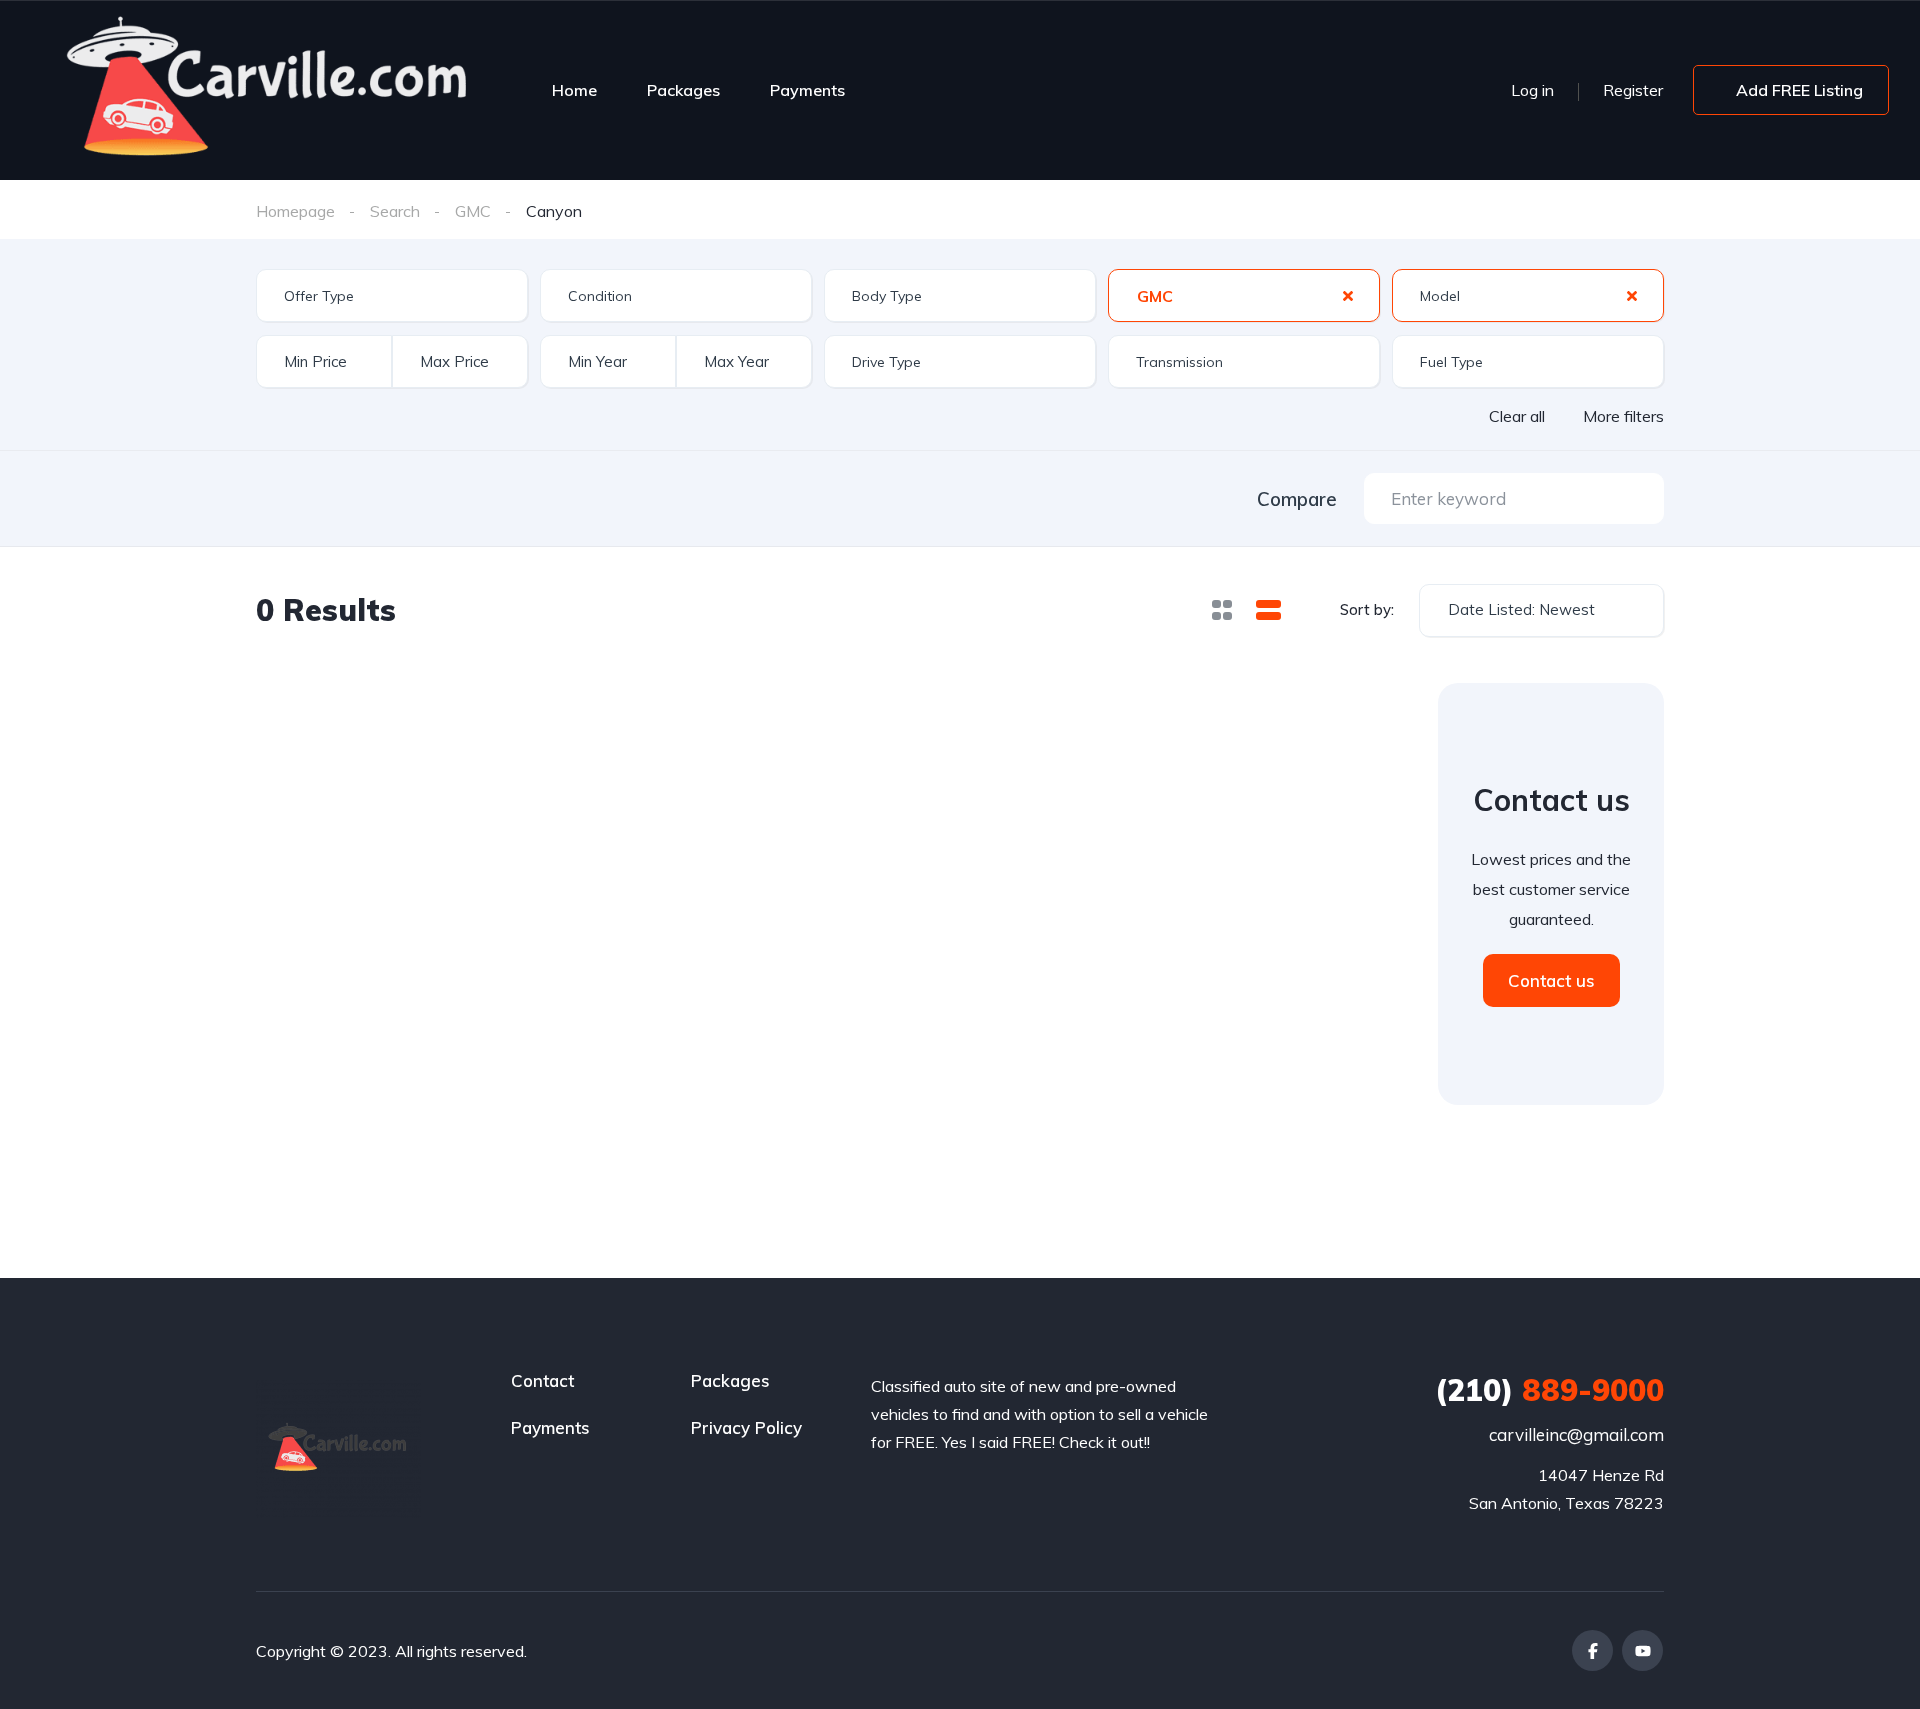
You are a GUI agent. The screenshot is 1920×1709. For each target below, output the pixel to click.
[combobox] (392, 295)
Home (574, 90)
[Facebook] (1592, 1650)
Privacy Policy (746, 1427)
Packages (683, 90)
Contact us (1551, 980)
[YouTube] (1642, 1650)
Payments (807, 90)
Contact (542, 1380)
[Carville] (270, 90)
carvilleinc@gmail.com (1576, 1434)
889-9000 (1549, 1390)
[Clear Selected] (1348, 295)
